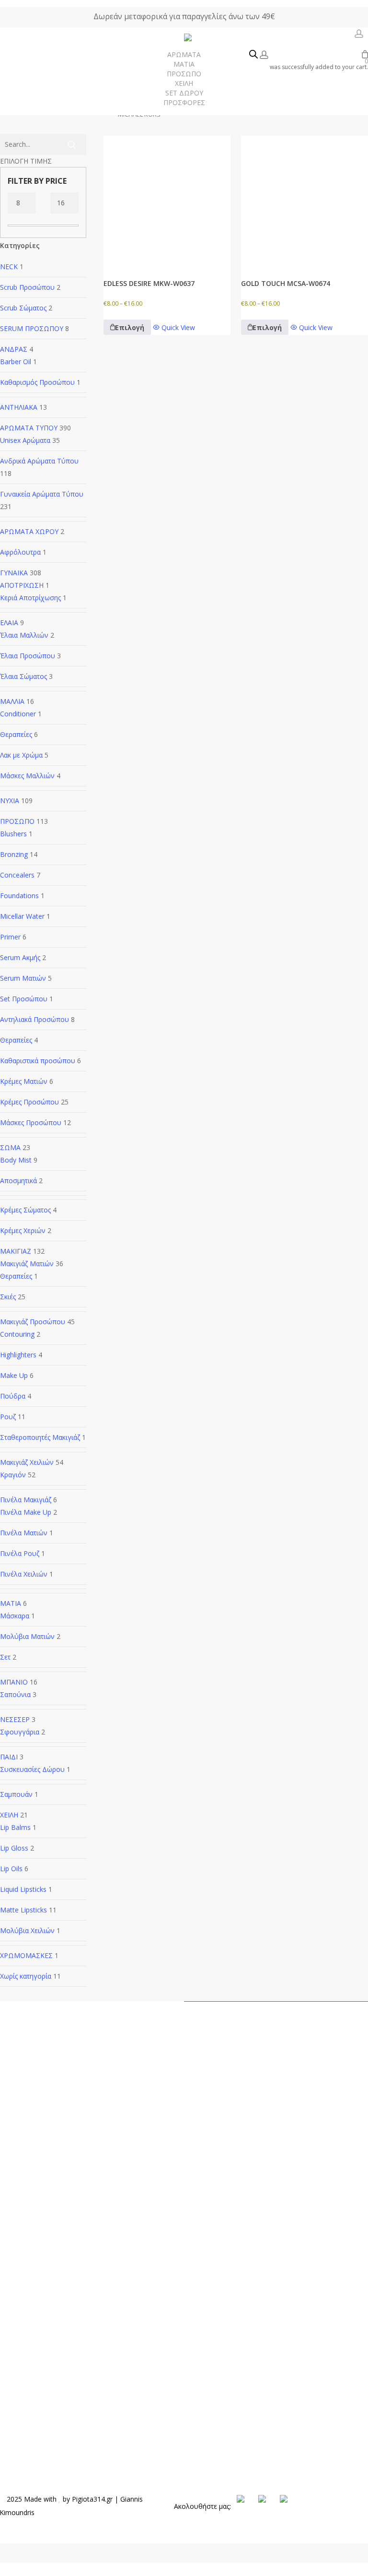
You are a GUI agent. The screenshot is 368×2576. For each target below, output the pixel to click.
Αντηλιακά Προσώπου (34, 1019)
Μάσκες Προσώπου (31, 1122)
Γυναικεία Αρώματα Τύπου (42, 494)
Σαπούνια (15, 1694)
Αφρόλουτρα (20, 552)
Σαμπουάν (16, 1794)
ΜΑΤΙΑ (11, 1603)
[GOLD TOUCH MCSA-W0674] (305, 199)
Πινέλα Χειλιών (24, 1574)
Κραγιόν (13, 1475)
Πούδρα (13, 1396)
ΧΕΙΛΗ (9, 1815)
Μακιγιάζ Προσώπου (33, 1322)
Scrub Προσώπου (27, 287)
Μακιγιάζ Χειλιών (27, 1462)
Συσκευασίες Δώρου (32, 1769)
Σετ (5, 1657)
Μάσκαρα (15, 1616)
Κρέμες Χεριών (23, 1230)
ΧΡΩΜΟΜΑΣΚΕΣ (26, 1955)
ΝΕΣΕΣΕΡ (15, 1719)
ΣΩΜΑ (10, 1147)
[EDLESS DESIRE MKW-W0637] (167, 199)
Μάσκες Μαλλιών (27, 776)
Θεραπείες (16, 734)
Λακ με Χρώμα (21, 755)
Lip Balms (15, 1827)
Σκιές (8, 1297)
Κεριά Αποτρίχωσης (30, 598)
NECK (9, 267)
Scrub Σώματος (23, 308)
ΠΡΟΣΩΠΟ (17, 821)
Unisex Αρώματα (25, 440)
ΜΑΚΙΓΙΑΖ (16, 1251)
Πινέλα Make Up (26, 1512)
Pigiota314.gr (92, 2499)
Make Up (14, 1375)
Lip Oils (11, 1869)
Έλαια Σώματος (23, 676)
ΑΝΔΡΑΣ (14, 349)
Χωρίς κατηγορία (26, 1976)
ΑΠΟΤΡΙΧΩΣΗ (22, 585)
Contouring (17, 1334)
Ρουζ (8, 1417)
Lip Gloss (14, 1848)
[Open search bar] (253, 55)
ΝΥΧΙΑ (10, 801)
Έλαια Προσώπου (28, 656)
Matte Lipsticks (23, 1910)
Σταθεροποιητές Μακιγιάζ (40, 1437)
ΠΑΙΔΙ (9, 1757)
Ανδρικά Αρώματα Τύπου (39, 461)
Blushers (13, 834)
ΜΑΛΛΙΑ (12, 701)
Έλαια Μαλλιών (24, 635)
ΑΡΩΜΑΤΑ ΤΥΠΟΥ (29, 428)
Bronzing (14, 854)
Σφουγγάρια (20, 1732)
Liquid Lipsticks (23, 1889)
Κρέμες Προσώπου (29, 1102)
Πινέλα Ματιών (24, 1533)
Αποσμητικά (18, 1181)
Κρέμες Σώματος (25, 1210)
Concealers (17, 875)
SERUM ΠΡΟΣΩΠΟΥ (32, 328)
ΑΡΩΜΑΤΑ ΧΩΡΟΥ (29, 531)
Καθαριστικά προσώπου (38, 1061)
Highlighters (18, 1355)
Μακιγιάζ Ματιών (27, 1264)
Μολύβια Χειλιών (27, 1930)
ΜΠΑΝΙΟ (14, 1682)
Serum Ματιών (23, 978)
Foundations (19, 896)
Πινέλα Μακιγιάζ (26, 1500)
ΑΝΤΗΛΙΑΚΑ (19, 407)
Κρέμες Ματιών (24, 1081)
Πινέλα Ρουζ (20, 1553)
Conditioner (18, 714)
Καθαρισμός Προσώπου (37, 382)
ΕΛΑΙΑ (9, 623)
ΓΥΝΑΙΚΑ (14, 573)
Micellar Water (22, 916)
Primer (10, 937)
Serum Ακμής (20, 957)
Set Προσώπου (24, 999)
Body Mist (16, 1160)
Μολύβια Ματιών (27, 1636)
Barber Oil (16, 362)
